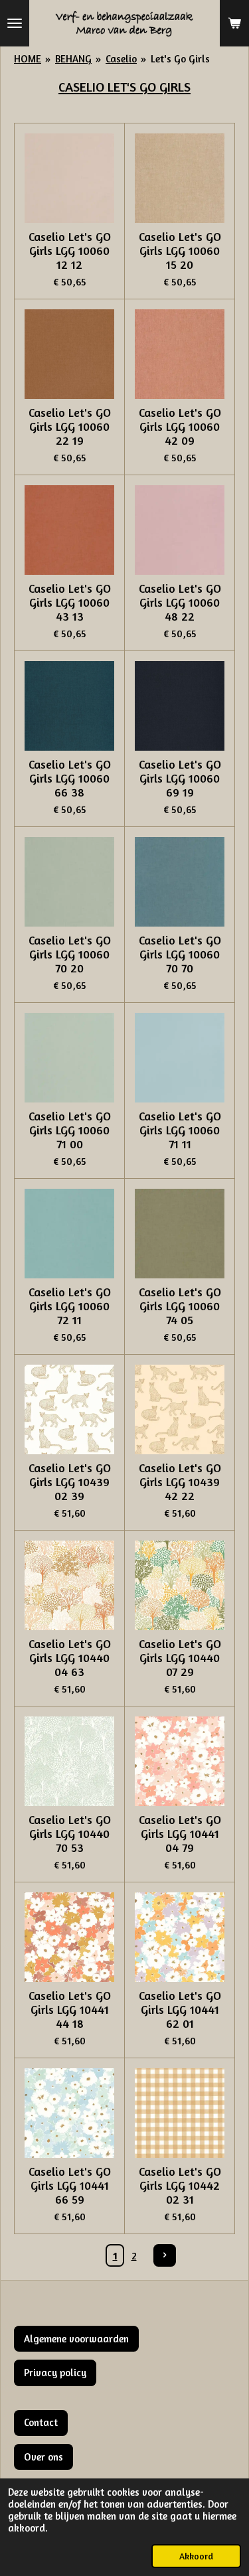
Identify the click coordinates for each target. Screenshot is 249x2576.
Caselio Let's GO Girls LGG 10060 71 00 (70, 1130)
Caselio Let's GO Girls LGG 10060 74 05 (180, 1306)
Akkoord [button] (196, 2556)
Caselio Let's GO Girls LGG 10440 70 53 (70, 1834)
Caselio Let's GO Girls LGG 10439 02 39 (70, 1482)
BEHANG (73, 59)
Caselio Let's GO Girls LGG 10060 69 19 (180, 778)
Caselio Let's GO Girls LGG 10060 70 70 (180, 954)
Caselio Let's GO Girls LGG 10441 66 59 (70, 2185)
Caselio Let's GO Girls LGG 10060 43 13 (70, 602)
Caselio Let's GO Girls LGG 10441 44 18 (70, 2009)
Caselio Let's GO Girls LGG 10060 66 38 (70, 778)
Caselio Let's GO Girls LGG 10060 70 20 (70, 954)
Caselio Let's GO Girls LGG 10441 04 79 (180, 1834)
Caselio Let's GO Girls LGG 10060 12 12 (70, 251)
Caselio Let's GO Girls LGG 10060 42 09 (180, 426)
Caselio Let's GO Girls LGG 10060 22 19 (70, 426)
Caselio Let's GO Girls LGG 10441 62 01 (180, 2009)
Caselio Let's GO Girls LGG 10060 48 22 (180, 602)
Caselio (121, 59)
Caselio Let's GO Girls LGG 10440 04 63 (70, 1658)
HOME (28, 59)
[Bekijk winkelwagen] (234, 23)
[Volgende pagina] (165, 2255)
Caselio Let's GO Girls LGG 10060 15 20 (180, 251)
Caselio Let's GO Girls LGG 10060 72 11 (70, 1306)
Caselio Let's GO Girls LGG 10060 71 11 (180, 1130)
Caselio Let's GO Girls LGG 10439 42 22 (180, 1482)
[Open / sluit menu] (15, 23)
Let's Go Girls (180, 59)
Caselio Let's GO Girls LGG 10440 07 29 (180, 1658)
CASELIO (83, 87)
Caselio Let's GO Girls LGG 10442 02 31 (180, 2185)
